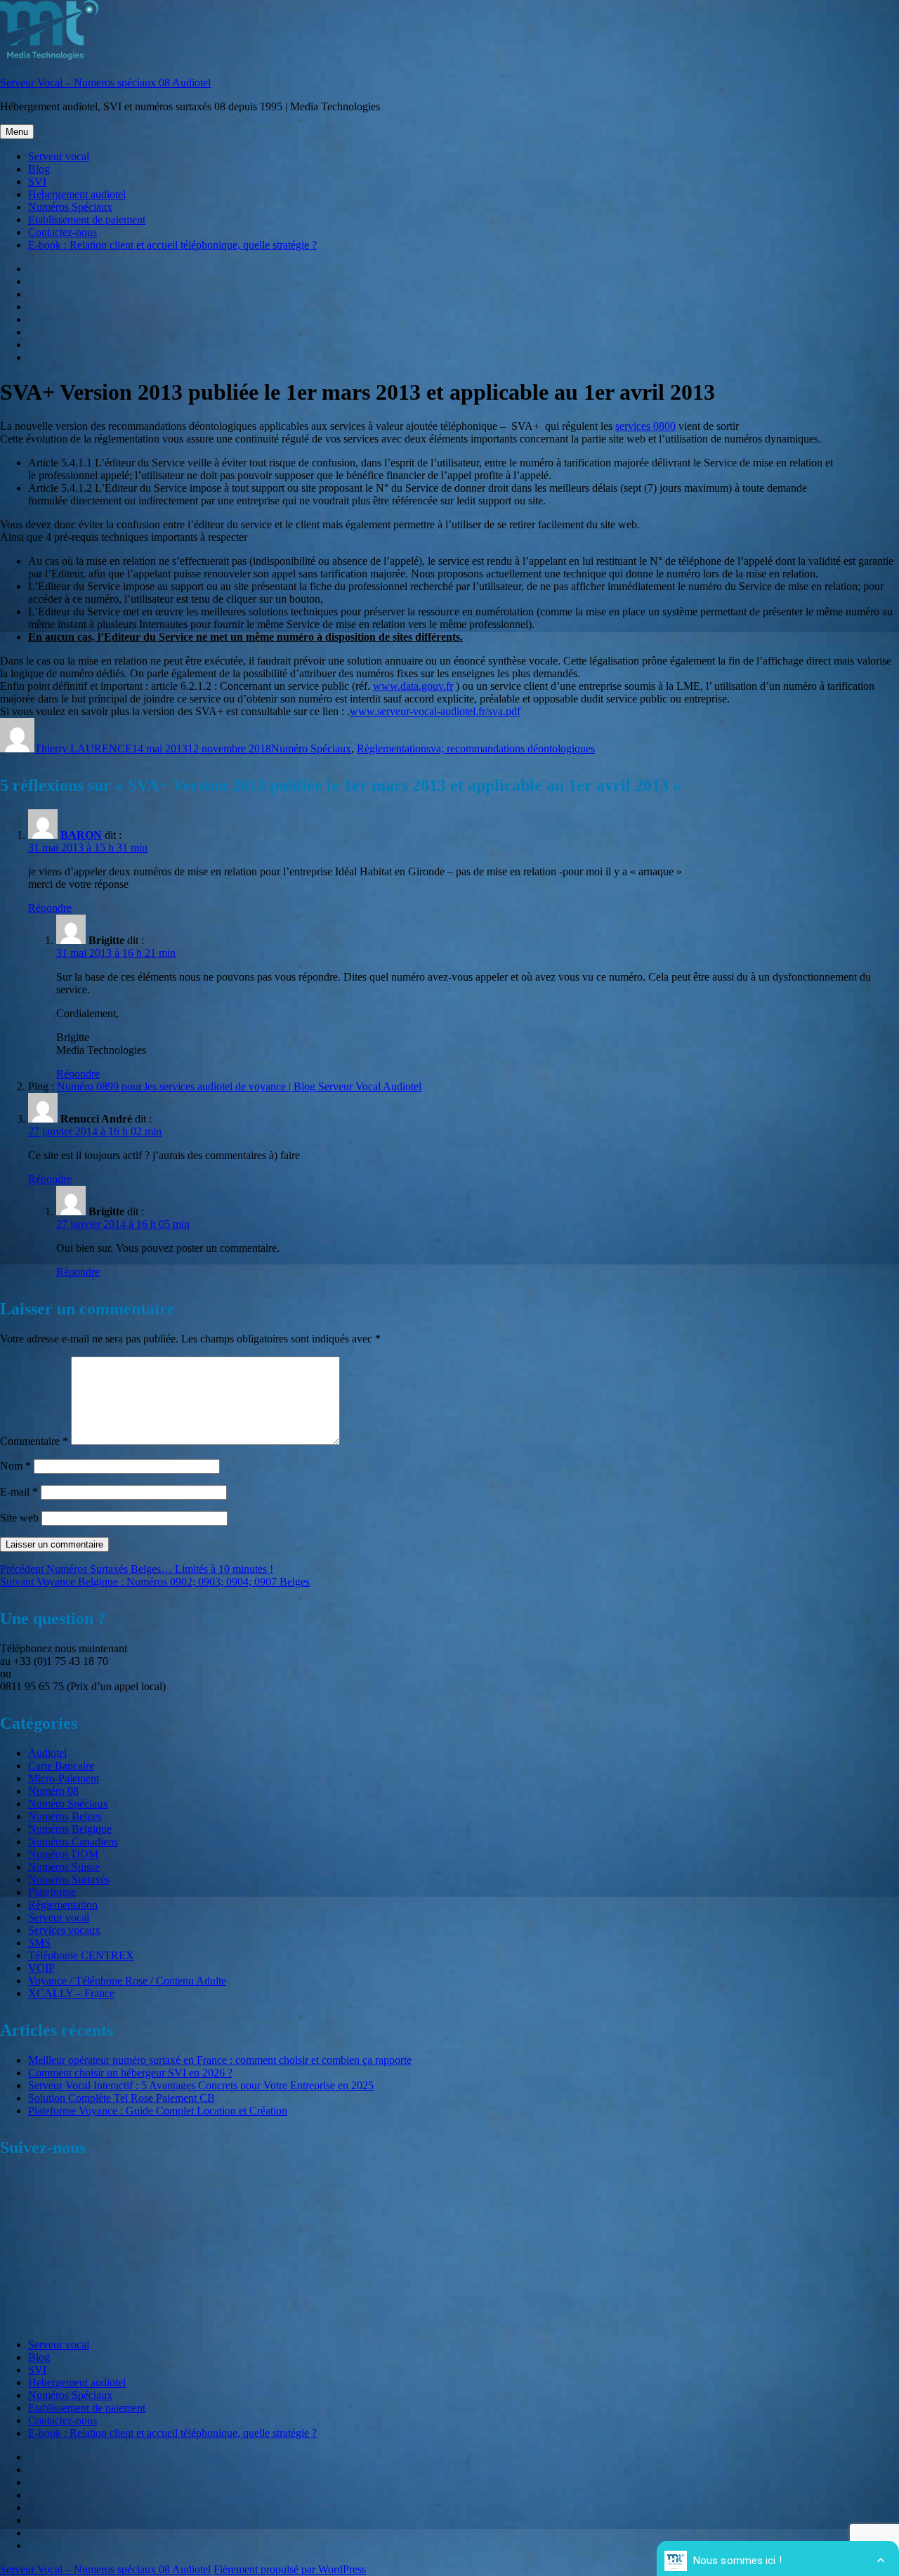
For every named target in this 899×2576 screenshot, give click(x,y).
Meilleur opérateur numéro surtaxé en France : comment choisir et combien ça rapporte (220, 2060)
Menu (17, 132)
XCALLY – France (71, 1993)
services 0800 (645, 426)
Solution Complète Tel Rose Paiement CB (122, 2098)
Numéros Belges (65, 1816)
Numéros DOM (63, 1854)
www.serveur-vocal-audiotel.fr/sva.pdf (435, 711)
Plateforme (52, 1892)
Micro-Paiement (64, 1778)
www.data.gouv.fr (413, 686)
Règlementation (392, 748)
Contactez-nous (63, 232)
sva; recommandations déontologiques (511, 748)
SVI (37, 182)
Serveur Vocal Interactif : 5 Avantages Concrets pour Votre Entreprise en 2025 (201, 2085)
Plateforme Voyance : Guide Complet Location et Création (158, 2111)
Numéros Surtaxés (69, 1879)
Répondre (50, 908)
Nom (15, 1466)
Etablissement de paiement (87, 220)
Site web (19, 1518)
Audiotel (47, 1753)
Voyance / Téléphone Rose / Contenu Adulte (127, 1981)
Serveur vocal (59, 156)
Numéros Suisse (64, 1867)
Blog (39, 169)
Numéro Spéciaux (311, 748)
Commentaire (34, 1441)
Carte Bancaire (61, 1766)
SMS (39, 1943)
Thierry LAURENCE (83, 748)
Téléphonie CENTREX (81, 1955)
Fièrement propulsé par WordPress (290, 2569)
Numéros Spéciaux (70, 207)
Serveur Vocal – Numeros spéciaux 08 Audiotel (105, 83)
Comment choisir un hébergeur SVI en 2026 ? (130, 2073)
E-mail (19, 1492)
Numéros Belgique (70, 1829)
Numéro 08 (53, 1791)
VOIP (41, 1968)
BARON (81, 835)
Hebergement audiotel (77, 194)
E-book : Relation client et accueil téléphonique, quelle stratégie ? (172, 245)
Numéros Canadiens (73, 1842)
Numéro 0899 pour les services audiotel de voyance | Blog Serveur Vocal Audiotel (239, 1086)
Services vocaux (64, 1930)
